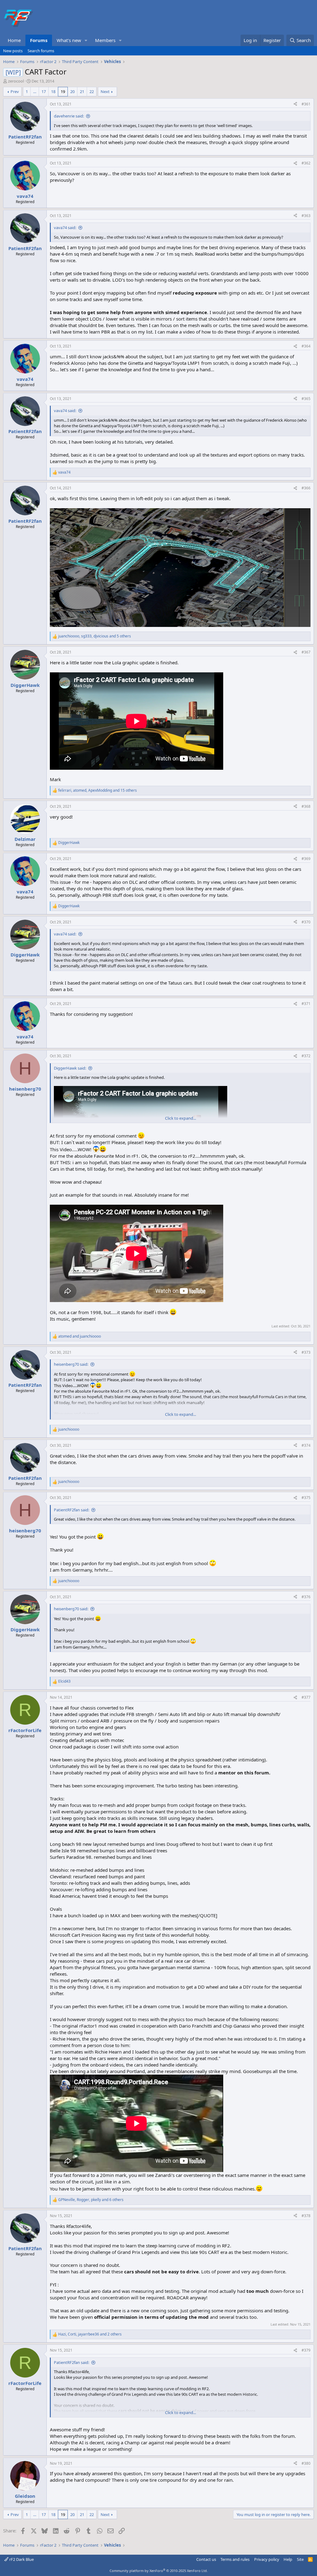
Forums (39, 40)
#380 (306, 2463)
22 (92, 92)
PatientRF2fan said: (72, 1510)
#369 (306, 859)
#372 (306, 1056)
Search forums (41, 51)
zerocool (16, 81)
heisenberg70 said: (71, 1364)
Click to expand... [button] (180, 1118)
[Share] (295, 104)
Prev (15, 92)
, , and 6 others (91, 2200)
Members (105, 40)
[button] (86, 40)
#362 (306, 163)
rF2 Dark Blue (21, 2559)
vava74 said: (65, 228)
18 (53, 92)
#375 (306, 1498)
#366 (306, 488)
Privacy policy (267, 2559)
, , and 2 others (90, 2334)
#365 (306, 399)
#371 (306, 1004)
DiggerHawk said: (70, 1068)
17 (44, 92)
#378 (306, 2216)
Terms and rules (235, 2559)
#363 (306, 216)
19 (63, 92)
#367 (306, 652)
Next (105, 92)
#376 (306, 1597)
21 (82, 92)
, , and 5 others (95, 636)
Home (14, 40)
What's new (69, 40)
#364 (306, 346)
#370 (306, 922)
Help (288, 2559)
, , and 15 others (98, 790)
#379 (306, 2350)
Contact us (206, 2559)
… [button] (35, 92)
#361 (306, 104)
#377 (306, 1697)
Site (300, 2559)
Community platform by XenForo (159, 2571)
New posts (13, 51)
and (80, 1336)
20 (72, 92)
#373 (306, 1352)
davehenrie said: (69, 116)
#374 (306, 1445)
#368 (306, 806)
